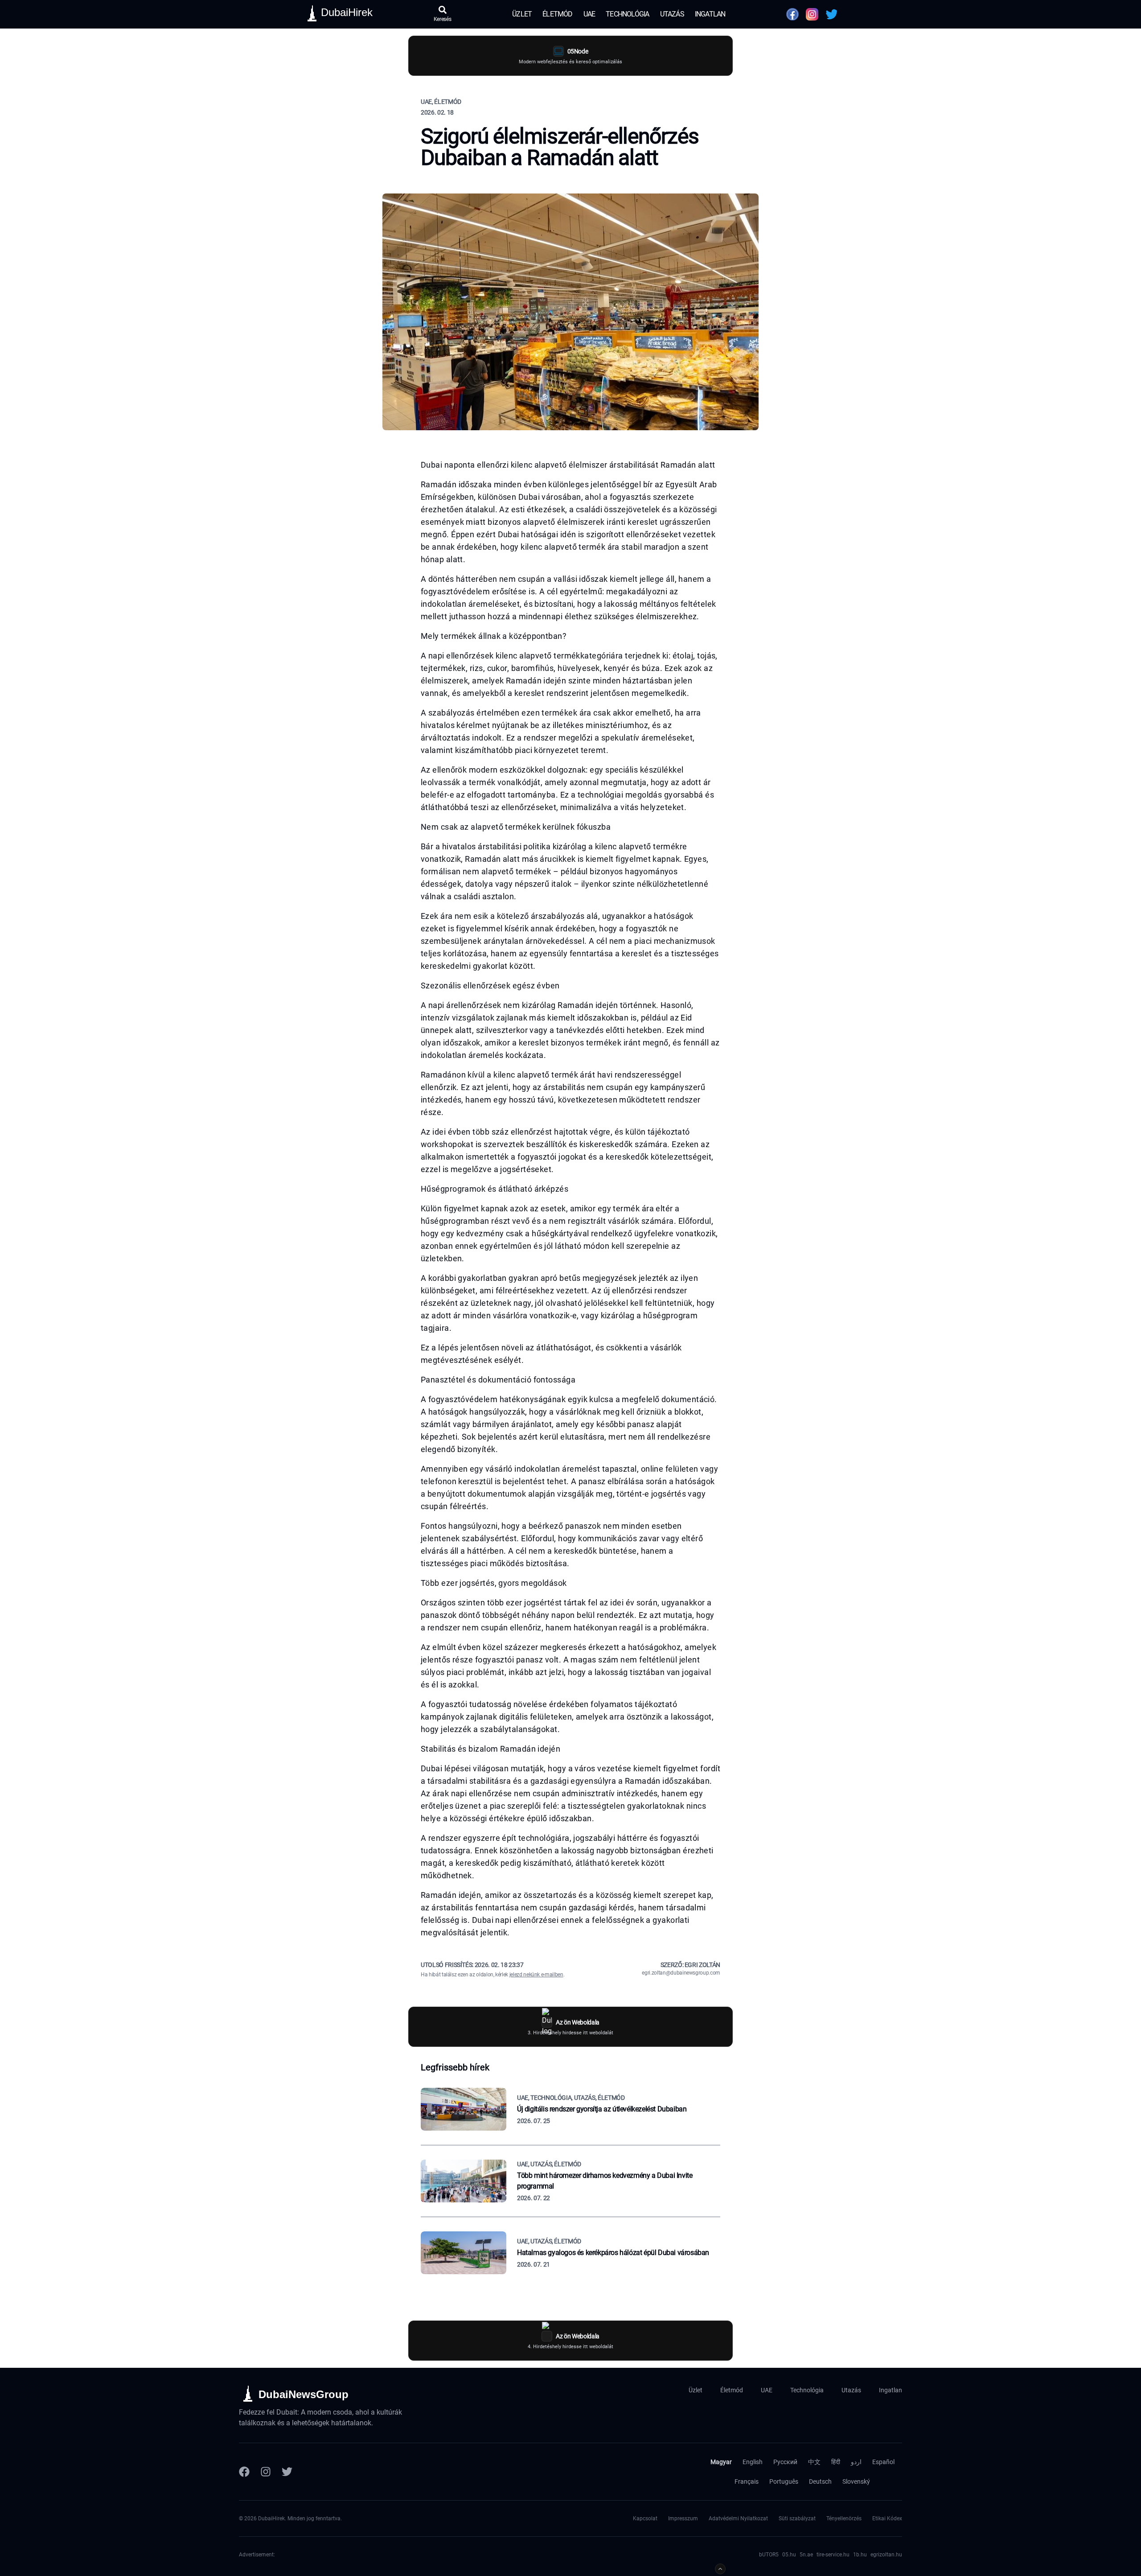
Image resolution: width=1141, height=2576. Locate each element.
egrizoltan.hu (886, 2555)
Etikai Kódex (887, 2518)
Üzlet (522, 14)
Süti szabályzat (797, 2518)
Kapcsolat (645, 2518)
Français (747, 2481)
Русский (785, 2462)
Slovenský (856, 2481)
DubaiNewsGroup (304, 2394)
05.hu (789, 2555)
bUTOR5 (769, 2555)
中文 (814, 2462)
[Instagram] (266, 2472)
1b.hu (860, 2555)
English (753, 2462)
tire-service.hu (833, 2555)
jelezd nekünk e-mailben (536, 1975)
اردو (856, 2462)
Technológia (627, 14)
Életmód (557, 14)
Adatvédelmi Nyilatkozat (738, 2518)
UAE (589, 14)
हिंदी (836, 2462)
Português (784, 2481)
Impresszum (683, 2518)
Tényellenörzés (844, 2518)
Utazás (672, 14)
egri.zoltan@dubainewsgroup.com (681, 1973)
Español (883, 2462)
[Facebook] (244, 2472)
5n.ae (806, 2555)
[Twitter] (287, 2472)
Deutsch (820, 2481)
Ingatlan (710, 14)
